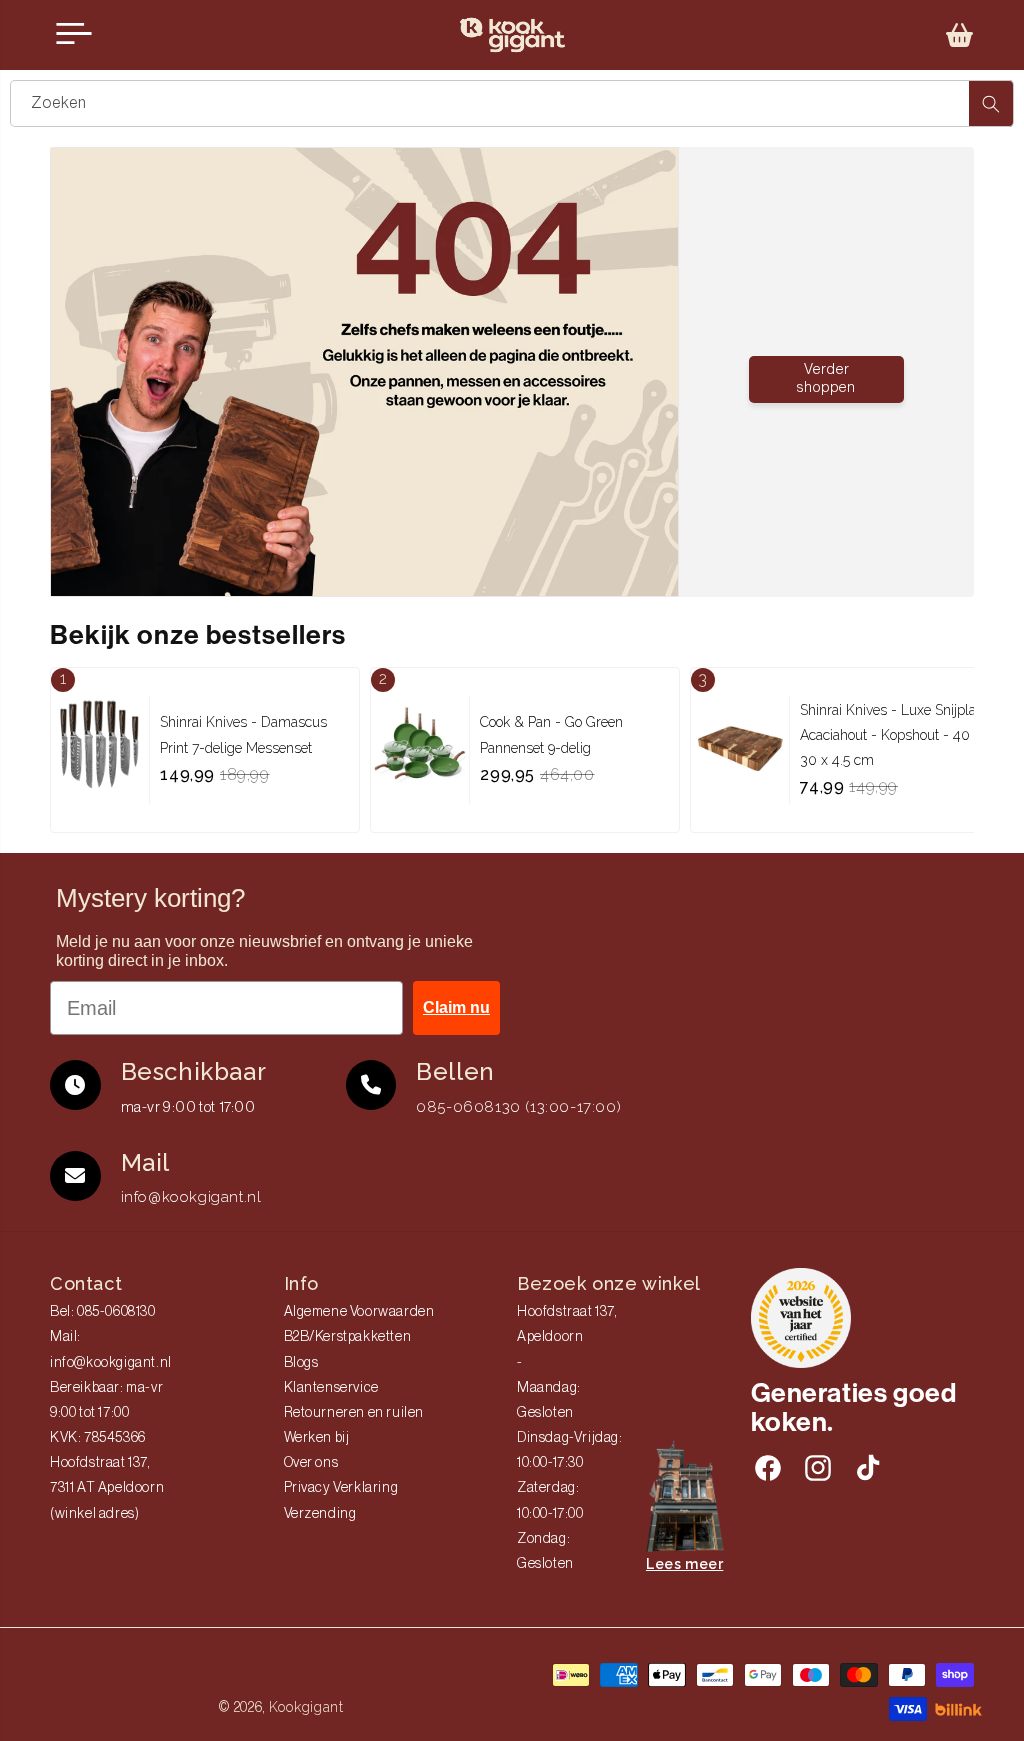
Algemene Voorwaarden (359, 1312)
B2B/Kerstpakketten (348, 1337)
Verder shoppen (826, 378)
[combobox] (512, 103)
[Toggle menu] (74, 34)
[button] (960, 35)
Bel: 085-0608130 (103, 1312)
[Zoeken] (991, 103)
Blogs (301, 1363)
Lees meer (684, 1564)
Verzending (320, 1514)
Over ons (311, 1463)
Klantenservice (331, 1388)
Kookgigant (306, 1707)
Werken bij (317, 1438)
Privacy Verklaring (341, 1488)
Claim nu (456, 1007)
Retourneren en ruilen (354, 1413)
